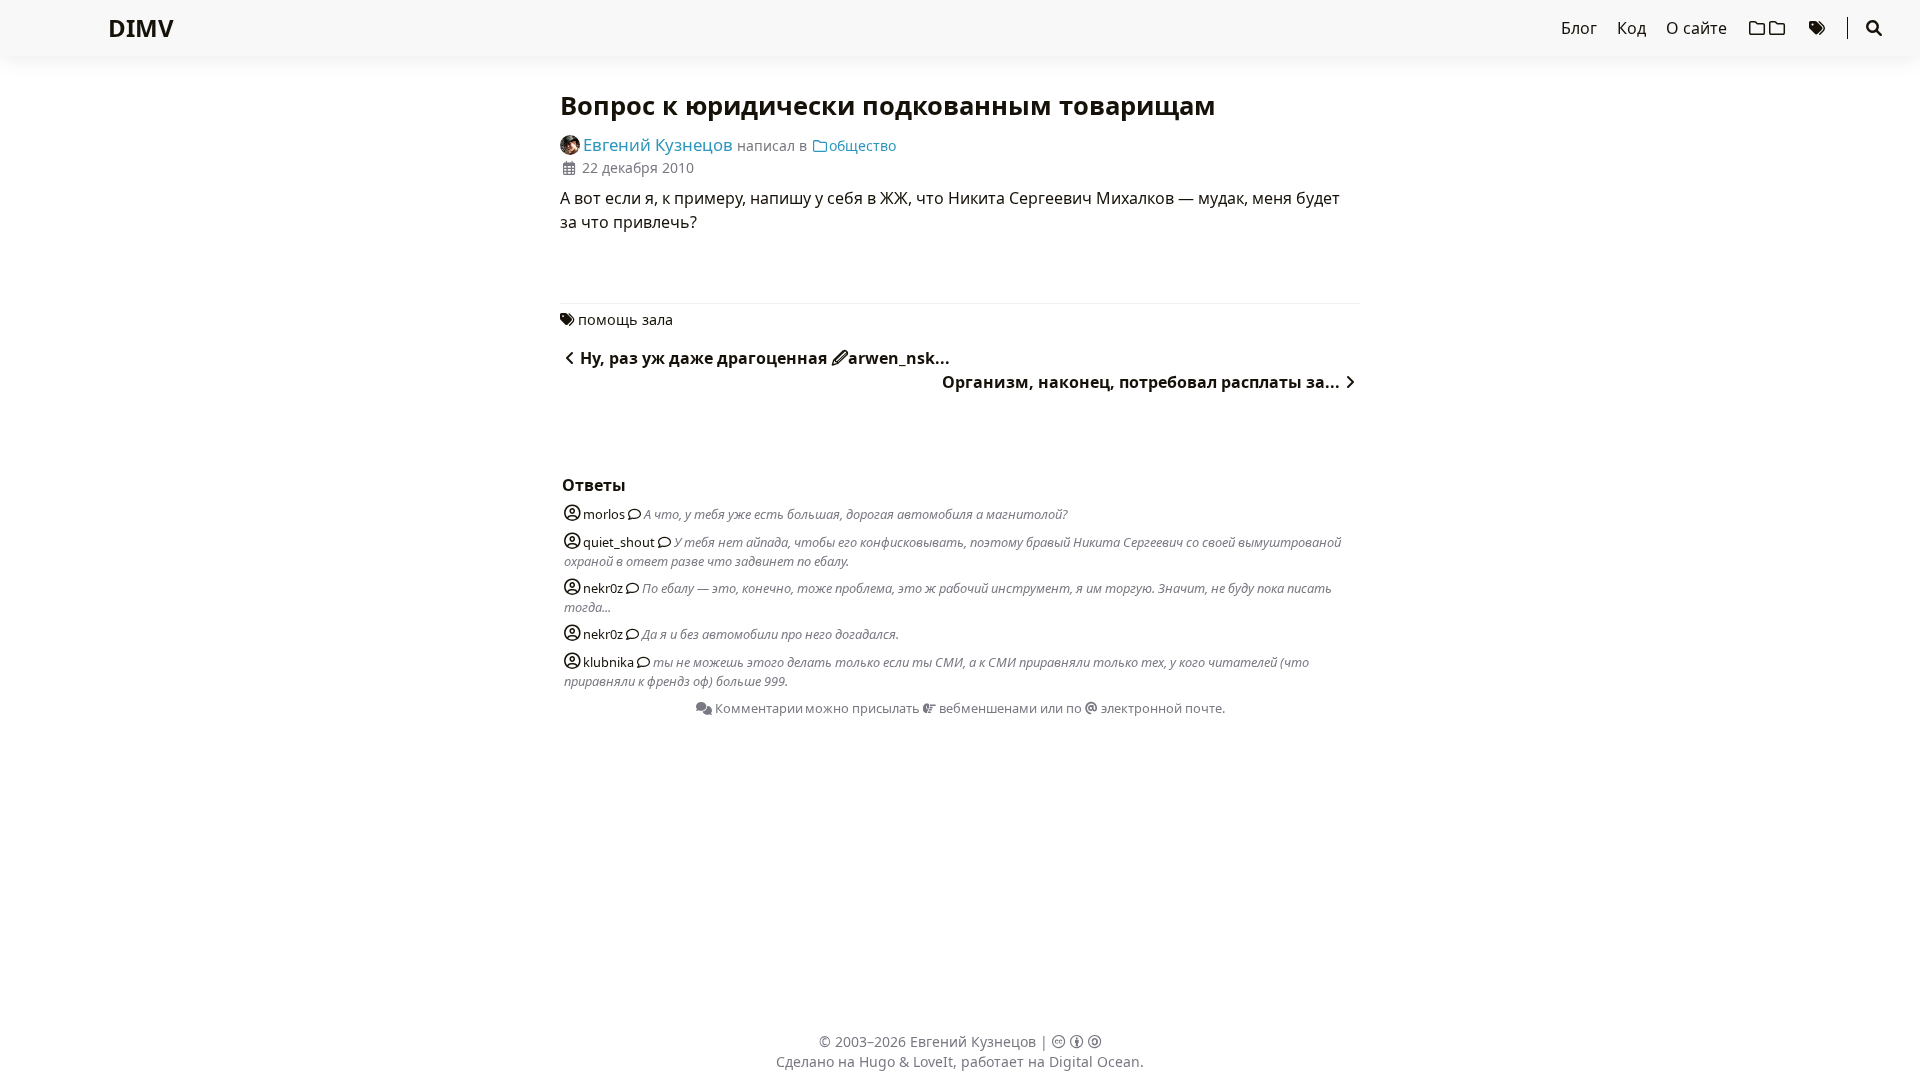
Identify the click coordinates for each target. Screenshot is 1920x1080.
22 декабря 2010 (638, 167)
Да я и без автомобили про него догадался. (770, 634)
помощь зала (625, 319)
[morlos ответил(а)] (631, 514)
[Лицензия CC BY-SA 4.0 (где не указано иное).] (1077, 1041)
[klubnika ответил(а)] (640, 662)
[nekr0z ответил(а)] (629, 588)
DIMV (141, 27)
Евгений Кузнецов (973, 1041)
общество (862, 145)
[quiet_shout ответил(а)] (661, 542)
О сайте (1698, 28)
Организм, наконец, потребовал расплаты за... (1141, 382)
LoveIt (933, 1061)
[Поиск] (1874, 28)
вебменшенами (986, 708)
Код (1633, 28)
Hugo (877, 1061)
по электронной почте (1144, 708)
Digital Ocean (1094, 1061)
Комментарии (757, 708)
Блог (1581, 28)
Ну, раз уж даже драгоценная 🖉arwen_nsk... (765, 358)
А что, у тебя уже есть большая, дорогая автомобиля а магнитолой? (856, 514)
